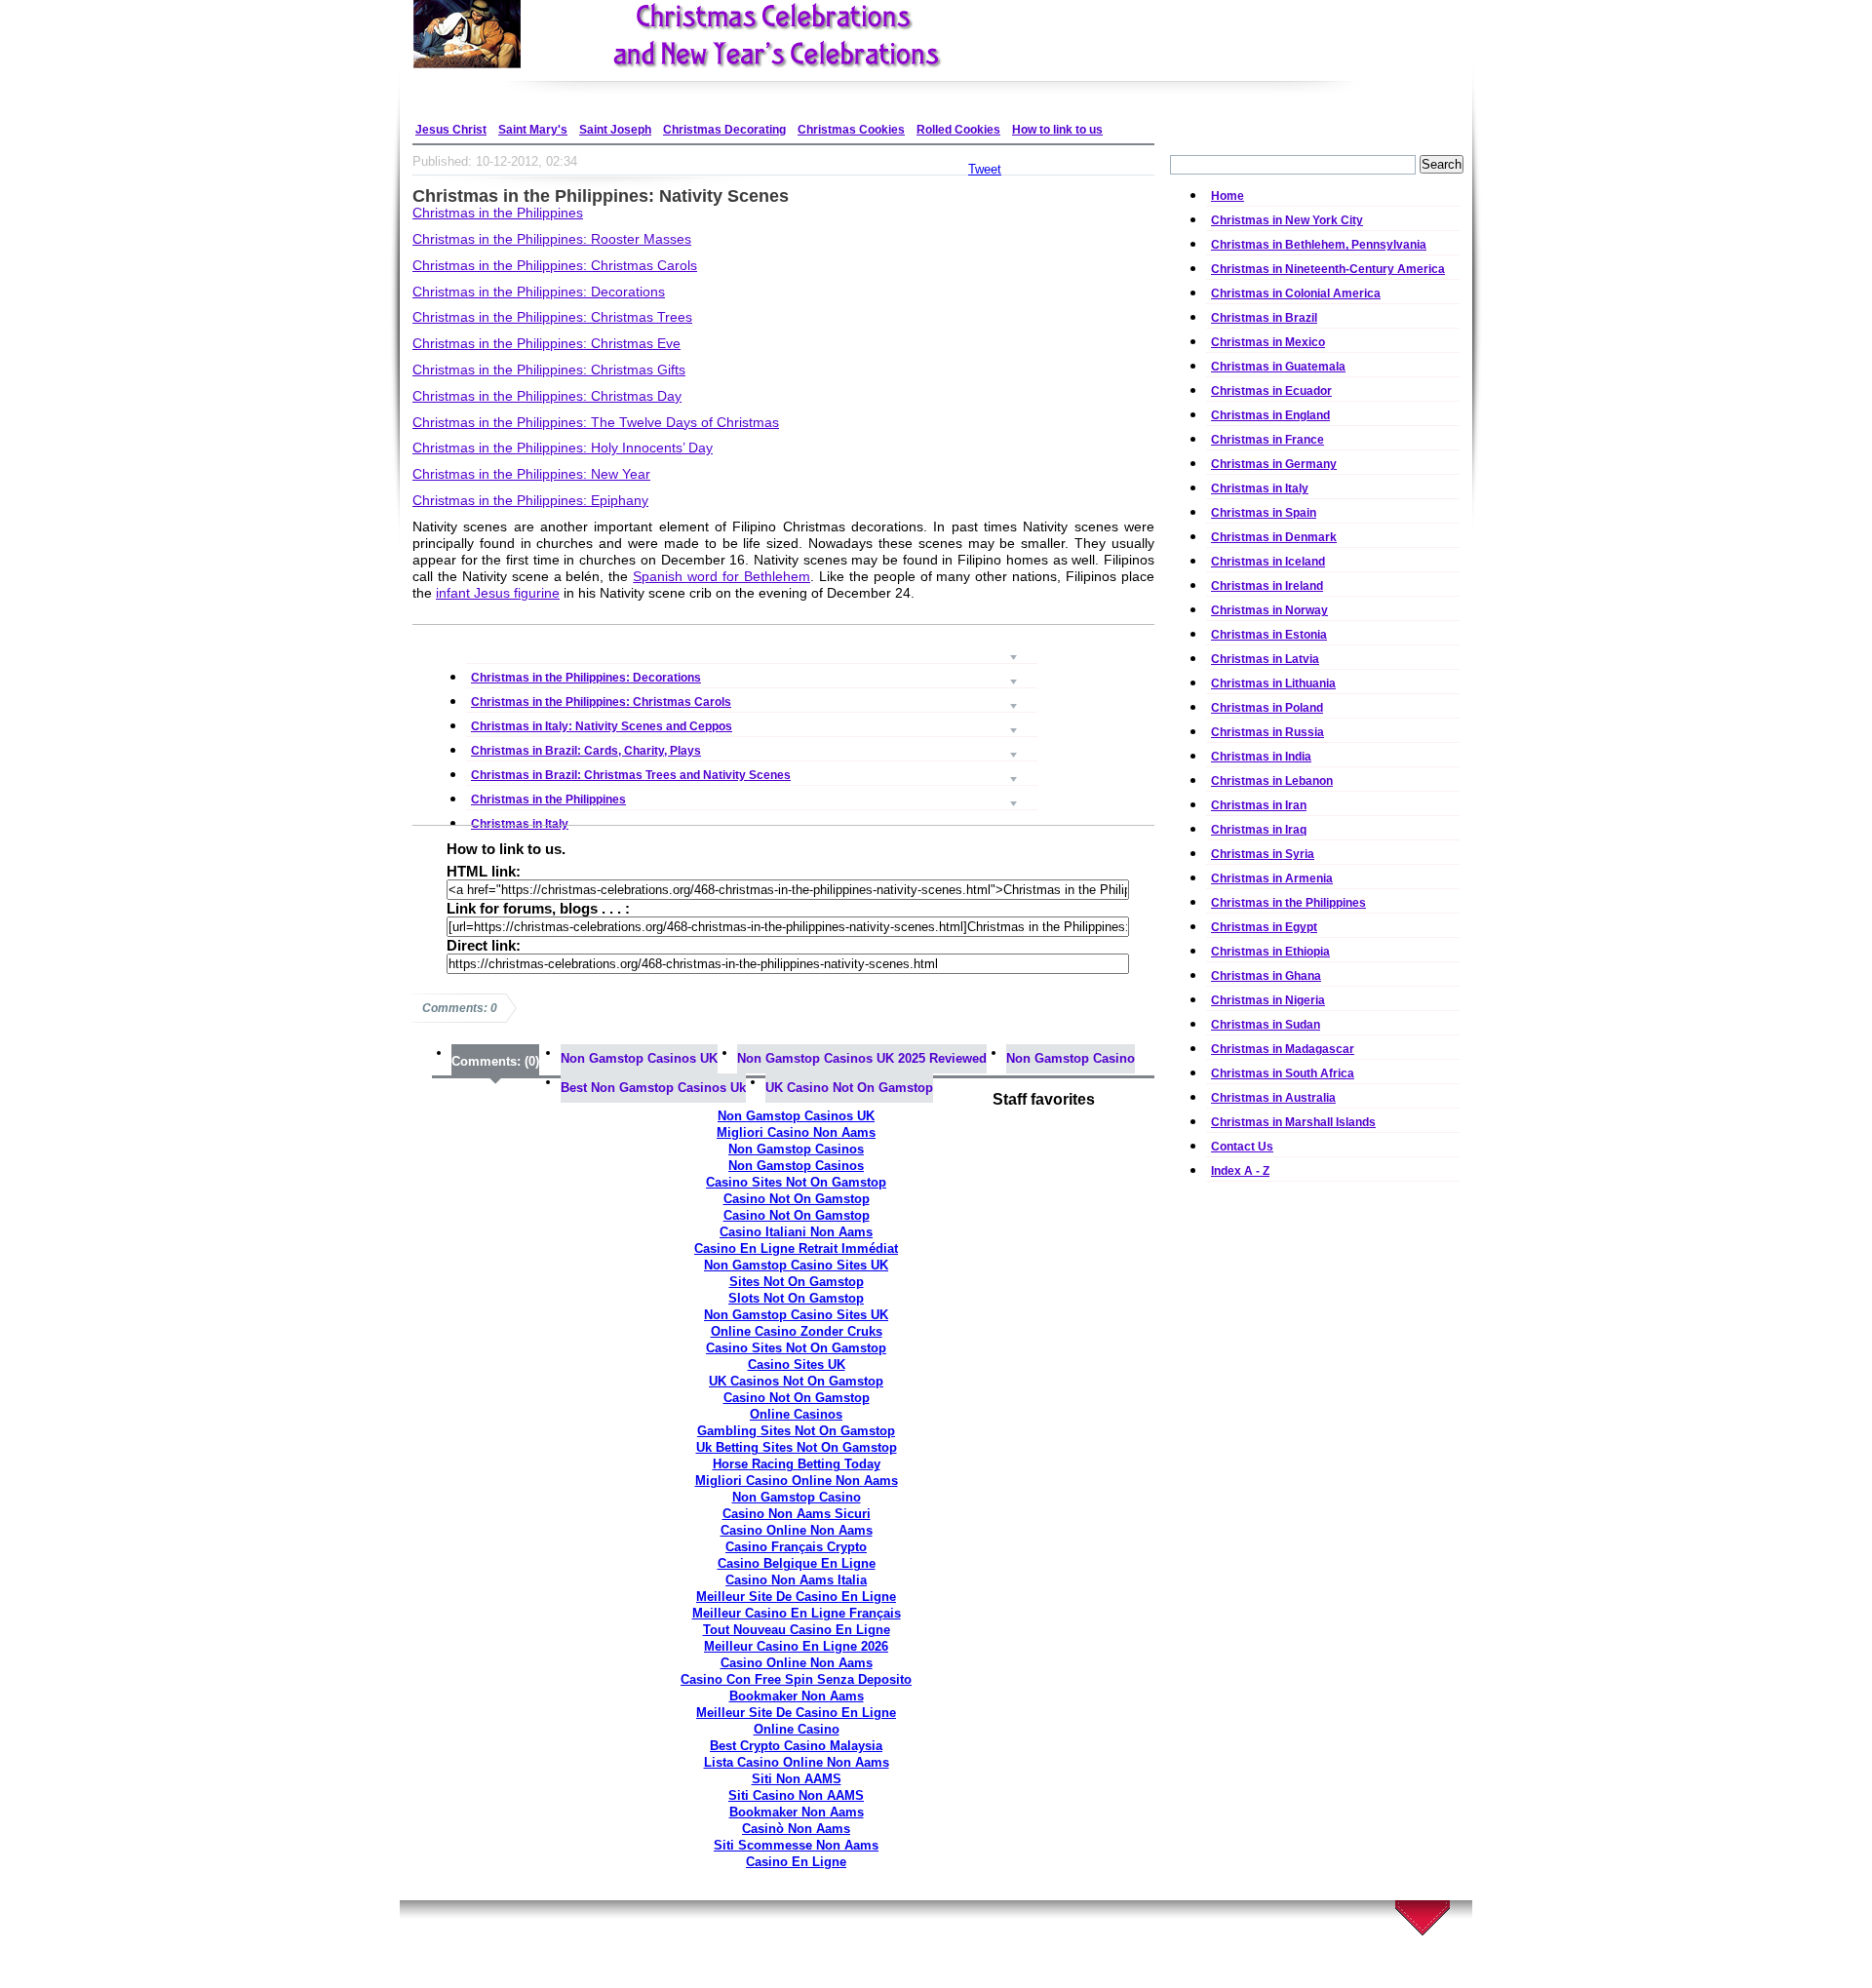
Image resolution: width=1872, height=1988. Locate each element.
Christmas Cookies (851, 130)
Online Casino (797, 1729)
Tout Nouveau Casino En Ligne (797, 1630)
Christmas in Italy (752, 798)
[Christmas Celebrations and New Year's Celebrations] (731, 34)
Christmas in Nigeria (1268, 1000)
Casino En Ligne (796, 1862)
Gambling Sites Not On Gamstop (796, 1431)
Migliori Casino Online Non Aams (797, 1481)
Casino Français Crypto (796, 1547)
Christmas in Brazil (1264, 318)
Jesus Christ (451, 130)
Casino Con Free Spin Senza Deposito (796, 1679)
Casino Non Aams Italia (796, 1580)
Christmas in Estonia (1269, 635)
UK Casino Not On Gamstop (849, 1088)
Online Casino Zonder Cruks (797, 1331)
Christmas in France (1267, 440)
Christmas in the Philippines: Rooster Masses (552, 239)
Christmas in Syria (1263, 854)
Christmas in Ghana (1266, 976)
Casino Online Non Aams (797, 1530)
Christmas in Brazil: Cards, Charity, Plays (752, 725)
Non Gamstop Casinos (796, 1149)
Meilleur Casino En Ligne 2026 (796, 1646)
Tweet (985, 169)
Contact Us (1242, 1147)
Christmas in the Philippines (498, 213)
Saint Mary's (533, 130)
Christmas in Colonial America (1296, 293)
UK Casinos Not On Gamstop (796, 1381)
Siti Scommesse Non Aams (796, 1845)
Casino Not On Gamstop (797, 1199)
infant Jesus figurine (498, 593)
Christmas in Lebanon (1272, 781)
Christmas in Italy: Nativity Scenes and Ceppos (752, 701)
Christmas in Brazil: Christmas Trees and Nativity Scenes (752, 749)
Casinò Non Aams (796, 1829)
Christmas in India (1261, 757)
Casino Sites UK (797, 1364)
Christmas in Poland (1267, 708)
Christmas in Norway (1269, 610)
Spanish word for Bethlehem (721, 576)
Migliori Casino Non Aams (796, 1132)
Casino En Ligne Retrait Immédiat (796, 1248)
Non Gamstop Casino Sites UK (796, 1265)
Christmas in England (1270, 415)
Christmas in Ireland (1267, 586)
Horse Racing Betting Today (797, 1464)
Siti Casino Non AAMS (796, 1795)
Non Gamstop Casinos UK (639, 1058)
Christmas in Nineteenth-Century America (1328, 269)
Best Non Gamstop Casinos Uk (653, 1088)
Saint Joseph (615, 130)
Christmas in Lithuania (1273, 683)
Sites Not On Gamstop (797, 1282)
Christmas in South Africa (1283, 1073)
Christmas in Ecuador (1271, 391)
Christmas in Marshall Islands (1293, 1122)
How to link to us (1057, 130)
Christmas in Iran (1259, 805)
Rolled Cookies (958, 130)
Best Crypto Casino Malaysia (796, 1746)
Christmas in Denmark (1274, 537)
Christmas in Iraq (1259, 830)
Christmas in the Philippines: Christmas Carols (555, 265)
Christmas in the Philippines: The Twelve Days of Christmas (596, 422)
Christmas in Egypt (1264, 927)
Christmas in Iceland (1268, 562)
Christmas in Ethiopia (1270, 952)
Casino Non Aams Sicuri (797, 1514)
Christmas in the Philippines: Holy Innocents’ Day (563, 448)
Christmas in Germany (1274, 464)
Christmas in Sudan (1266, 1025)
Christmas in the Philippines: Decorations (539, 292)
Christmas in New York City (1287, 220)
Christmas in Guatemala (1278, 367)
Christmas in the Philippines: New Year (531, 474)
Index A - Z (1240, 1171)
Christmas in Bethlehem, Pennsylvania (1319, 245)
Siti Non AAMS (797, 1779)
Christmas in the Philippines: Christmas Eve (546, 343)
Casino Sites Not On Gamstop (796, 1182)
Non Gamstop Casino (1071, 1058)
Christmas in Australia (1273, 1098)
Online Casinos (796, 1414)
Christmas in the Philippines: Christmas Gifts (549, 370)
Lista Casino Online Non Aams (797, 1762)
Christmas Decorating (724, 130)
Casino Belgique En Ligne (797, 1563)
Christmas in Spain (1264, 513)
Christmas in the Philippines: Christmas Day (547, 396)
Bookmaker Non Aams (797, 1696)
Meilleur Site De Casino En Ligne (796, 1597)
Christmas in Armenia (1272, 878)
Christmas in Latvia (1265, 659)
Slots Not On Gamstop (796, 1298)
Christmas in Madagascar (1283, 1049)
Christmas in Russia (1267, 732)
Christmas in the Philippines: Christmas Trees (552, 317)
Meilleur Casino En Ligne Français (797, 1613)
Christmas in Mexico (1268, 342)
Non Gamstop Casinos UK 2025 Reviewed (862, 1058)
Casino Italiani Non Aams (796, 1232)
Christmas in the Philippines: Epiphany (530, 500)
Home (1228, 196)
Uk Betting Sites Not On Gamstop (797, 1447)
